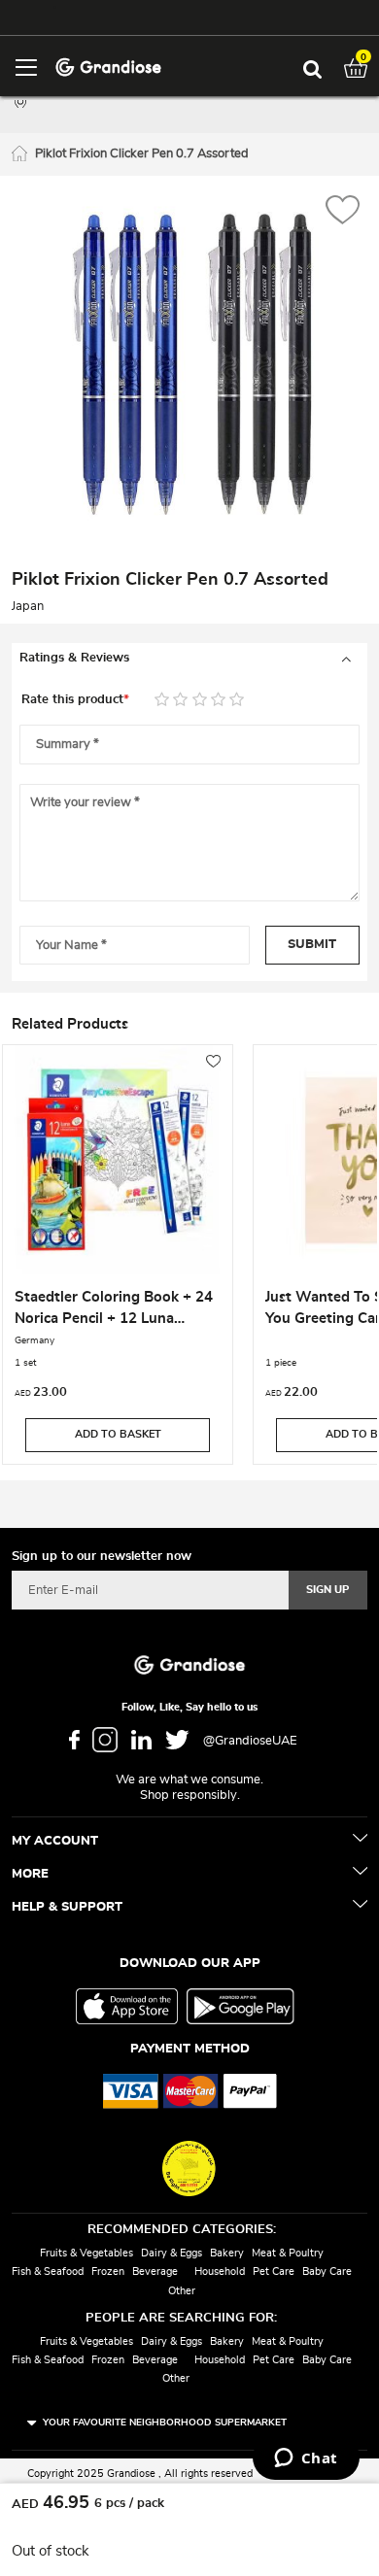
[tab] (189, 659)
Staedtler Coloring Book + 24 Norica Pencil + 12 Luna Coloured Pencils (114, 1310)
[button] (343, 212)
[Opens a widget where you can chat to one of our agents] (306, 2459)
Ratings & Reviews (74, 658)
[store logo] (108, 66)
